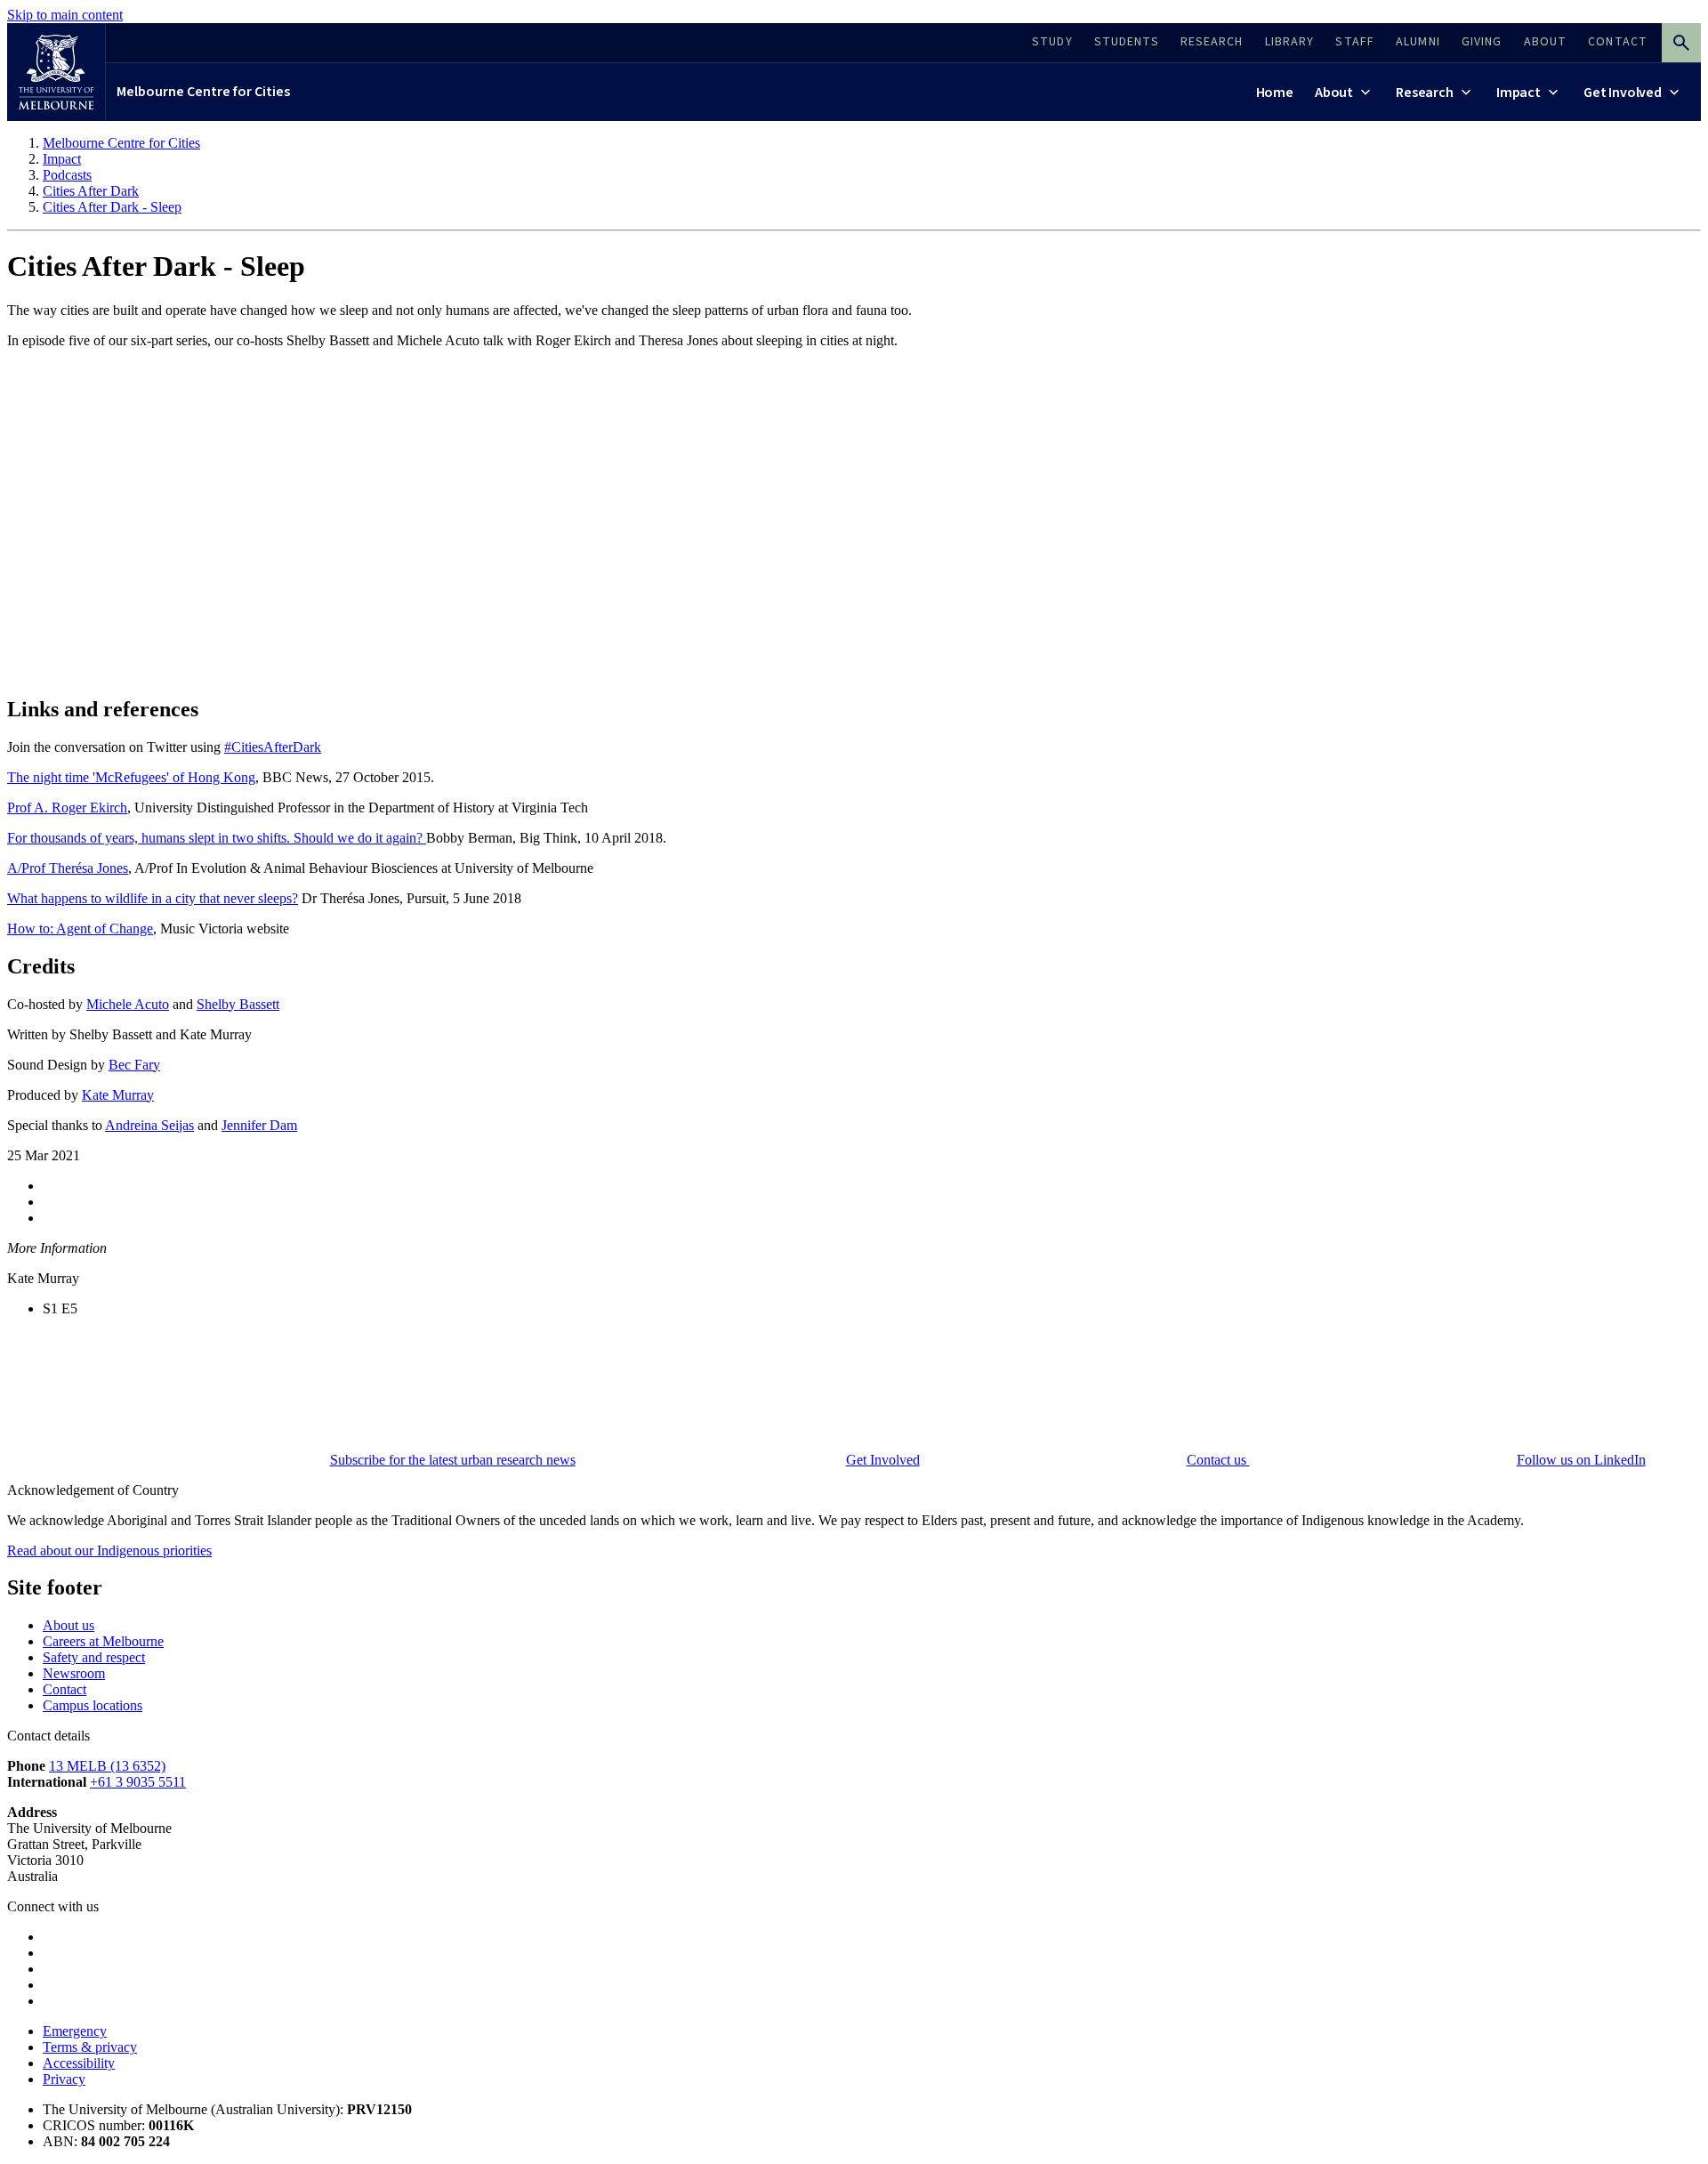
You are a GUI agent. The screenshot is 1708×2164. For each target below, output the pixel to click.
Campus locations (93, 1705)
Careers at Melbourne (103, 1641)
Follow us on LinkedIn (1581, 1460)
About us (68, 1625)
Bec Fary (134, 1065)
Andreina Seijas (149, 1125)
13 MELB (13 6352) (107, 1766)
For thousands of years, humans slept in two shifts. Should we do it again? (217, 838)
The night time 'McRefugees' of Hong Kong (131, 777)
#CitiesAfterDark (273, 747)
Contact (64, 1689)
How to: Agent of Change (80, 929)
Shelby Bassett (238, 1004)
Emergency (75, 2031)
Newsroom (74, 1673)
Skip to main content (65, 15)
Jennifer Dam (259, 1125)
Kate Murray (118, 1095)
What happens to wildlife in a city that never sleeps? (153, 898)
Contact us (1218, 1460)
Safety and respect (94, 1657)
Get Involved (883, 1460)
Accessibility (79, 2063)
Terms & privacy (90, 2047)
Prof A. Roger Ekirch (67, 807)
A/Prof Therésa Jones (68, 868)
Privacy (64, 2079)
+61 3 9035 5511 (138, 1782)
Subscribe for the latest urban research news (453, 1460)
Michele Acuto (128, 1004)
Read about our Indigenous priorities (109, 1550)
